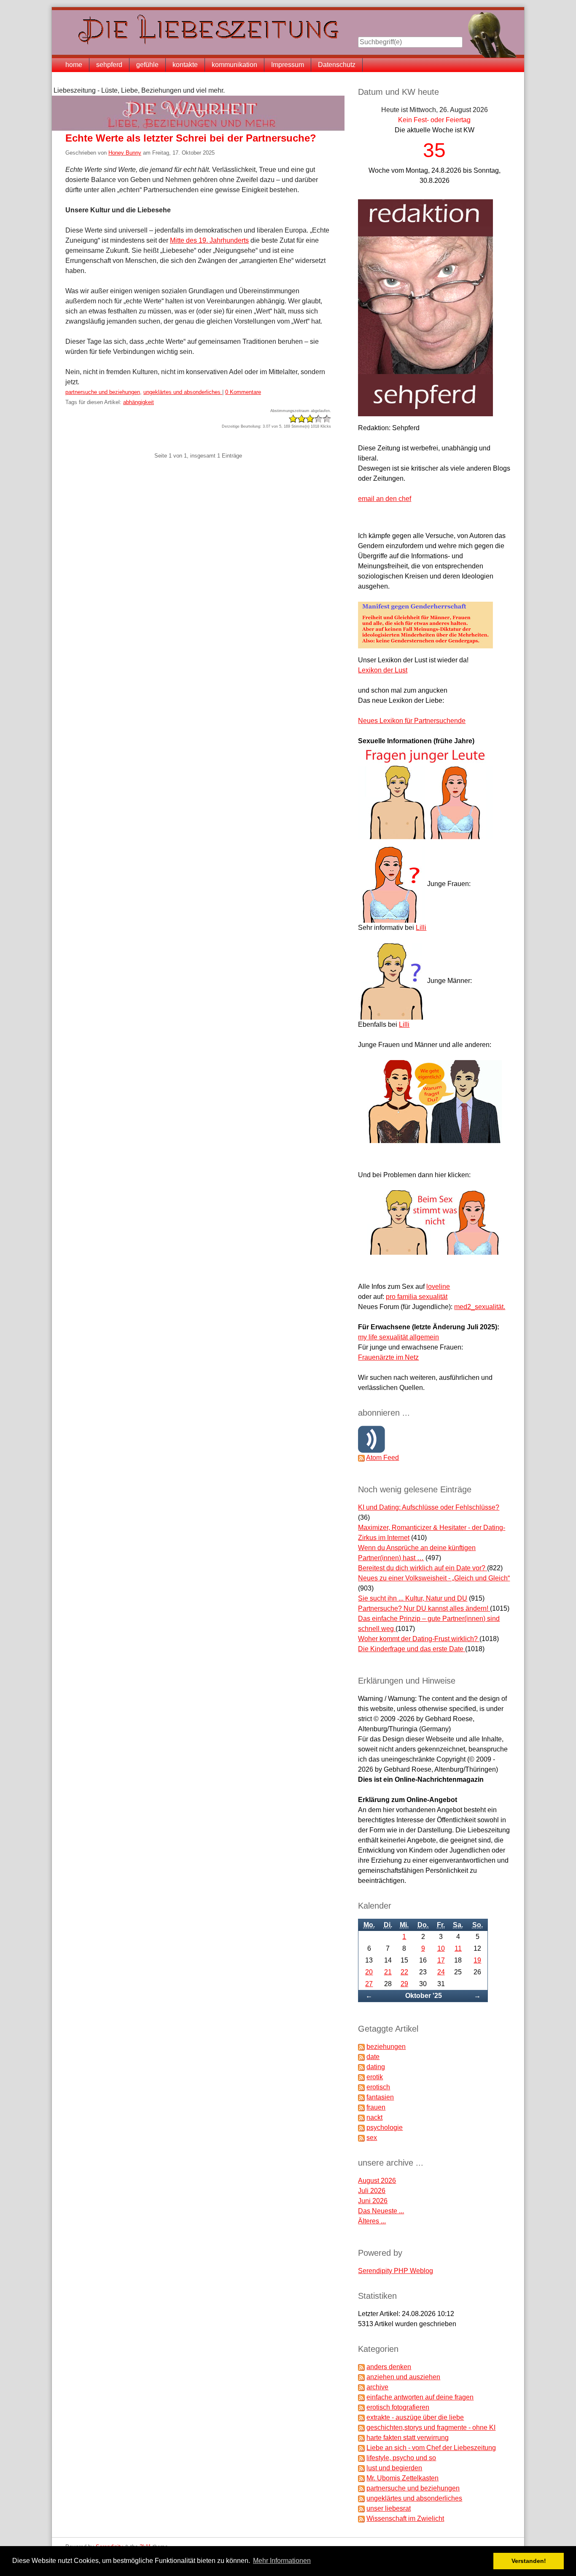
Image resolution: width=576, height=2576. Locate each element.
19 (477, 1960)
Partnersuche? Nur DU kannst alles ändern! (424, 1608)
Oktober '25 (424, 1996)
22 (404, 1972)
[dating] (361, 2067)
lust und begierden (394, 2468)
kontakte (185, 65)
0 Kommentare (243, 392)
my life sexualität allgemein (398, 1337)
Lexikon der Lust (383, 670)
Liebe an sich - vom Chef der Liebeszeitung (431, 2448)
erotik (375, 2077)
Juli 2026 (372, 2191)
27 (369, 1984)
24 (441, 1972)
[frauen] (361, 2107)
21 (388, 1972)
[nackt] (361, 2117)
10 (441, 1948)
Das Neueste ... (381, 2211)
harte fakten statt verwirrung (408, 2438)
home (74, 65)
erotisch (378, 2087)
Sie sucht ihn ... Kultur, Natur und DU (413, 1598)
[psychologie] (361, 2127)
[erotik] (361, 2077)
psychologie (385, 2127)
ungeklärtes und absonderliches (183, 392)
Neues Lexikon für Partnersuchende (412, 721)
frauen (376, 2107)
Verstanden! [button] (529, 2561)
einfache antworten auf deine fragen (420, 2397)
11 (458, 1948)
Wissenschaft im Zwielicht (405, 2518)
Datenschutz (337, 65)
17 (441, 1960)
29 (404, 1984)
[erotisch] (361, 2087)
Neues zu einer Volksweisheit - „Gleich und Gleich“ (434, 1578)
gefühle (147, 65)
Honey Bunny (125, 153)
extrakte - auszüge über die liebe (415, 2417)
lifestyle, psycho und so (401, 2458)
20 (369, 1972)
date (373, 2057)
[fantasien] (361, 2097)
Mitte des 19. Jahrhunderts (209, 240)
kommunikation (234, 65)
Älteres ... (372, 2221)
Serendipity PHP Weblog (396, 2271)
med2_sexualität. (480, 1307)
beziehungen (386, 2047)
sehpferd (109, 65)
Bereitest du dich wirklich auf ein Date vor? (423, 1568)
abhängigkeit (139, 402)
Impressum (288, 65)
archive (377, 2387)
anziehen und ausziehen (403, 2377)
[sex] (361, 2138)
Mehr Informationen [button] (282, 2561)
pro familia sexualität (417, 1297)
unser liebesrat (389, 2508)
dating (376, 2067)
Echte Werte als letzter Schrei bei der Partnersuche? (191, 138)
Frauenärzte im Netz (388, 1357)
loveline (438, 1287)
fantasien (380, 2097)
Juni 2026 (373, 2201)
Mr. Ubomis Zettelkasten (402, 2478)
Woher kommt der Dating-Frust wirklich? (419, 1639)
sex (372, 2138)
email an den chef (385, 499)
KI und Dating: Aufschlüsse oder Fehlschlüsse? (429, 1507)
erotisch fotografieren (398, 2407)
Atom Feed (382, 1458)
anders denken (389, 2367)
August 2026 (377, 2181)
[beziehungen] (361, 2047)
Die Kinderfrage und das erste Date (412, 1649)
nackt (374, 2117)
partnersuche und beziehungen (103, 392)
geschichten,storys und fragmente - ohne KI (431, 2427)
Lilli (421, 928)
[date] (361, 2057)
